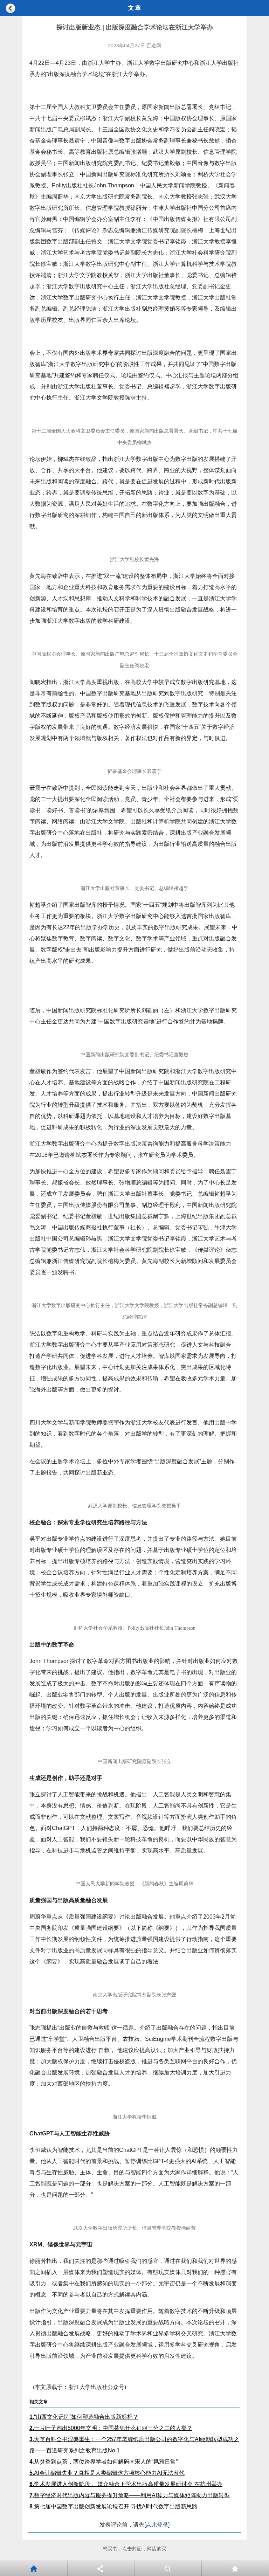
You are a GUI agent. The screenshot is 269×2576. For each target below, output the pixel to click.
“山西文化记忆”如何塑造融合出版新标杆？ (84, 2417)
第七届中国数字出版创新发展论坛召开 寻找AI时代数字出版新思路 (113, 2506)
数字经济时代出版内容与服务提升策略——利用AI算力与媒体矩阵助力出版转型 (130, 2495)
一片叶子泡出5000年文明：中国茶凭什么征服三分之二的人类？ (111, 2428)
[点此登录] (157, 2525)
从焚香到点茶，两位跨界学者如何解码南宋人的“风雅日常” (104, 2462)
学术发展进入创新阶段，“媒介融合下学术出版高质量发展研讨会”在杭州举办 (126, 2484)
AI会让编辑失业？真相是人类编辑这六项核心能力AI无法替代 (107, 2473)
